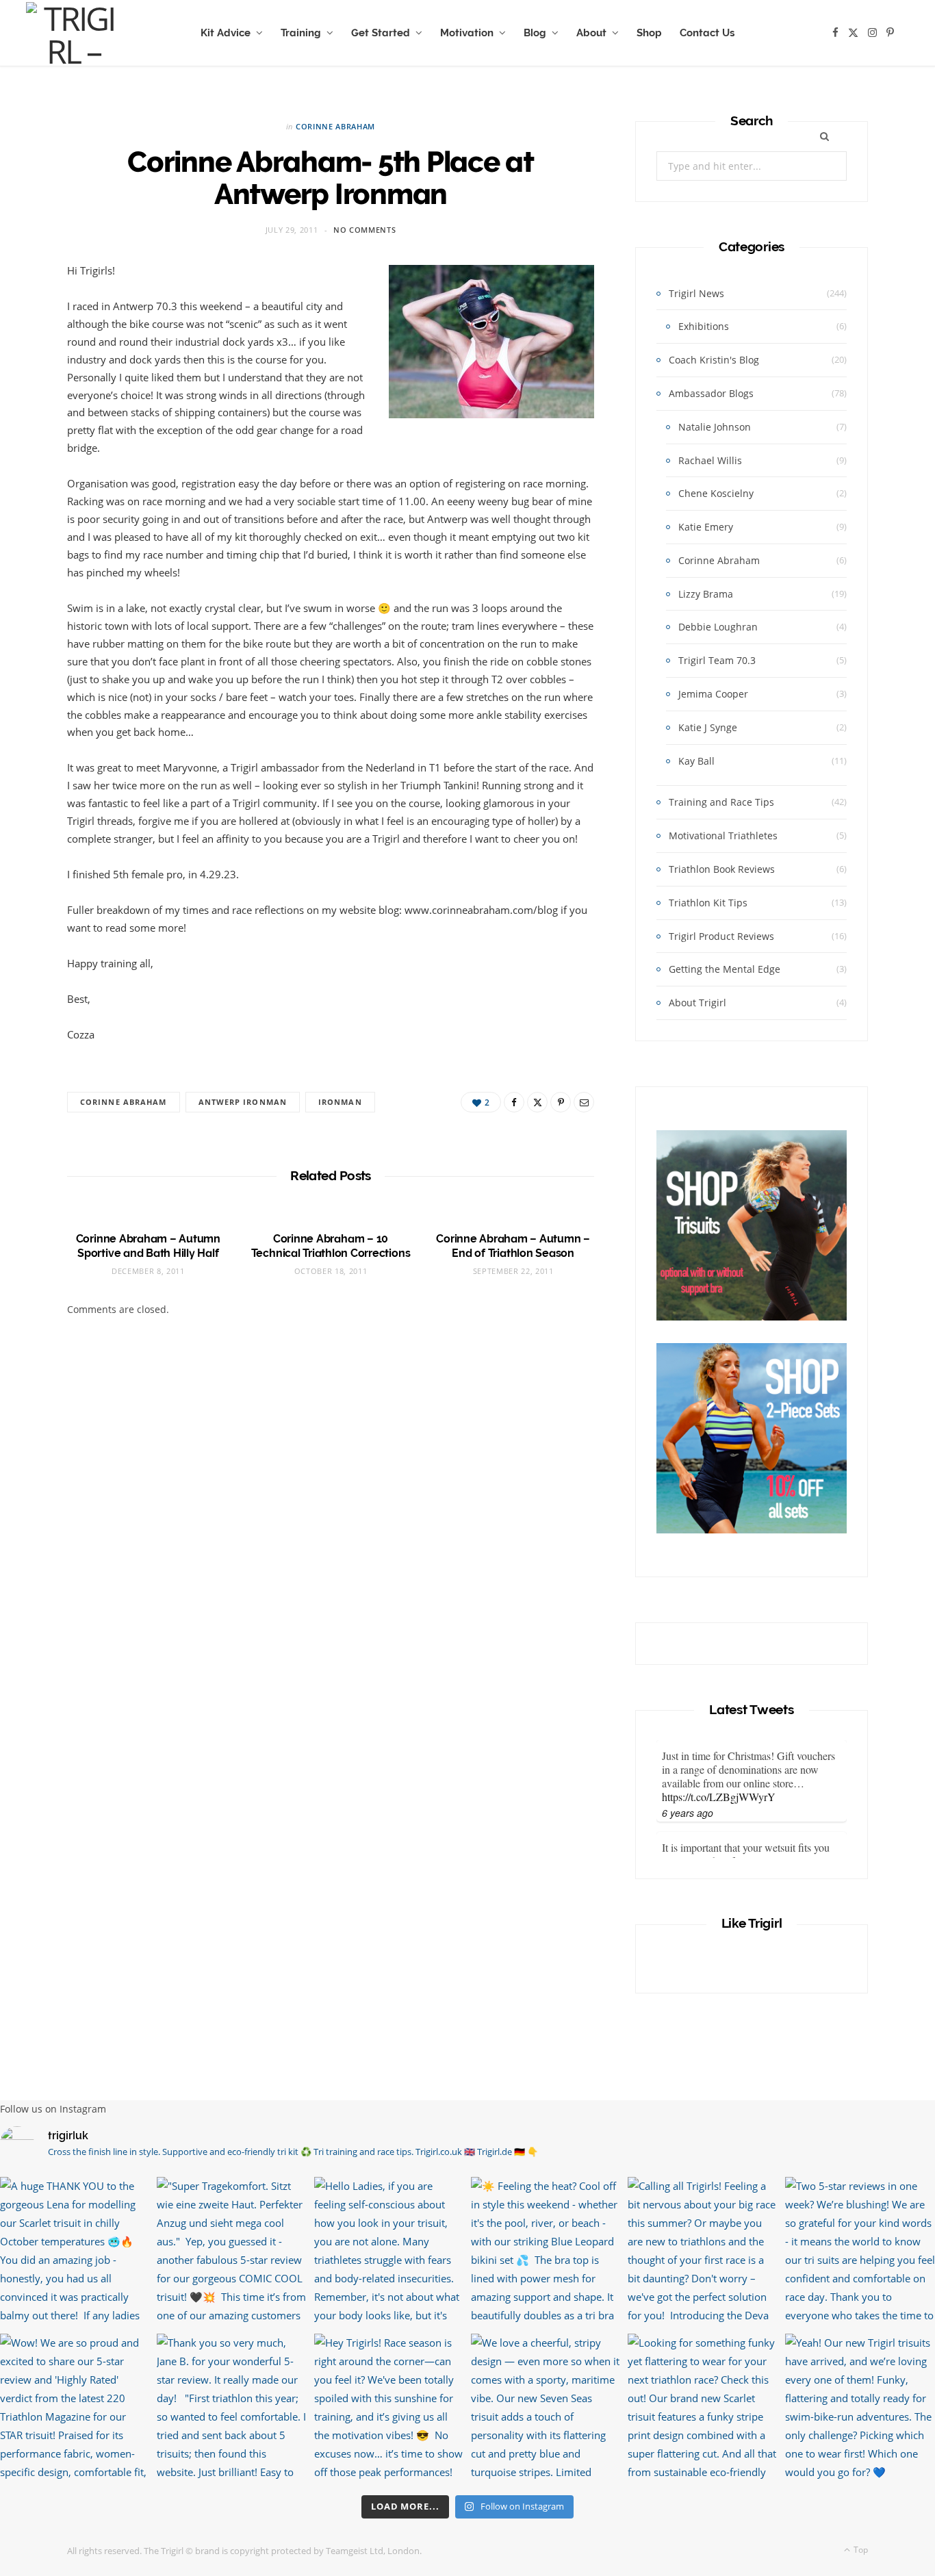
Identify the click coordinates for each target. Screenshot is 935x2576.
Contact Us (707, 33)
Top (860, 2550)
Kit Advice (226, 33)
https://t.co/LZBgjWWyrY (719, 1797)
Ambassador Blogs (711, 393)
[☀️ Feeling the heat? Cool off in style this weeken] (546, 2252)
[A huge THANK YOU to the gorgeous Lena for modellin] (75, 2252)
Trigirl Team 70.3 (717, 660)
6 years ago (688, 1813)
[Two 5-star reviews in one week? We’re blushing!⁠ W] (860, 2252)
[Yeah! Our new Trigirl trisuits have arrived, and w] (860, 2409)
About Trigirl (697, 1003)
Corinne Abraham (335, 126)
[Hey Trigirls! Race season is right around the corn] (389, 2409)
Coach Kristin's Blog (714, 360)
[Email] (584, 1102)
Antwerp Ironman (243, 1102)
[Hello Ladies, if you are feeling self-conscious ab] (389, 2252)
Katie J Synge (708, 727)
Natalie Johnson (715, 427)
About (591, 33)
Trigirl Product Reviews (721, 936)
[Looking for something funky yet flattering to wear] (703, 2409)
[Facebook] (514, 1102)
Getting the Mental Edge (725, 969)
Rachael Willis (710, 460)
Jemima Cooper (713, 694)
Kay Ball (696, 761)
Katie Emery (706, 527)
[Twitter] (537, 1102)
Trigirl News (696, 293)
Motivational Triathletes (723, 836)
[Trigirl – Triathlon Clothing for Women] (73, 33)
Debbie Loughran (718, 627)
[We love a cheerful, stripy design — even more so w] (546, 2409)
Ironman (340, 1102)
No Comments (364, 230)
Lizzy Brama (706, 594)
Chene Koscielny (716, 493)
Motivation (467, 33)
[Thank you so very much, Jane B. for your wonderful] (232, 2409)
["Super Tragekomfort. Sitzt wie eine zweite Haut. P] (232, 2252)
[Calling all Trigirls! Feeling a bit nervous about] (703, 2252)
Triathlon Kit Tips (708, 903)
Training (301, 33)
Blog (535, 33)
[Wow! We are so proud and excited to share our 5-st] (75, 2409)
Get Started (381, 33)
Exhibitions (704, 326)
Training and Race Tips (721, 802)
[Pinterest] (561, 1102)
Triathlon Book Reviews (722, 869)
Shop (649, 33)
